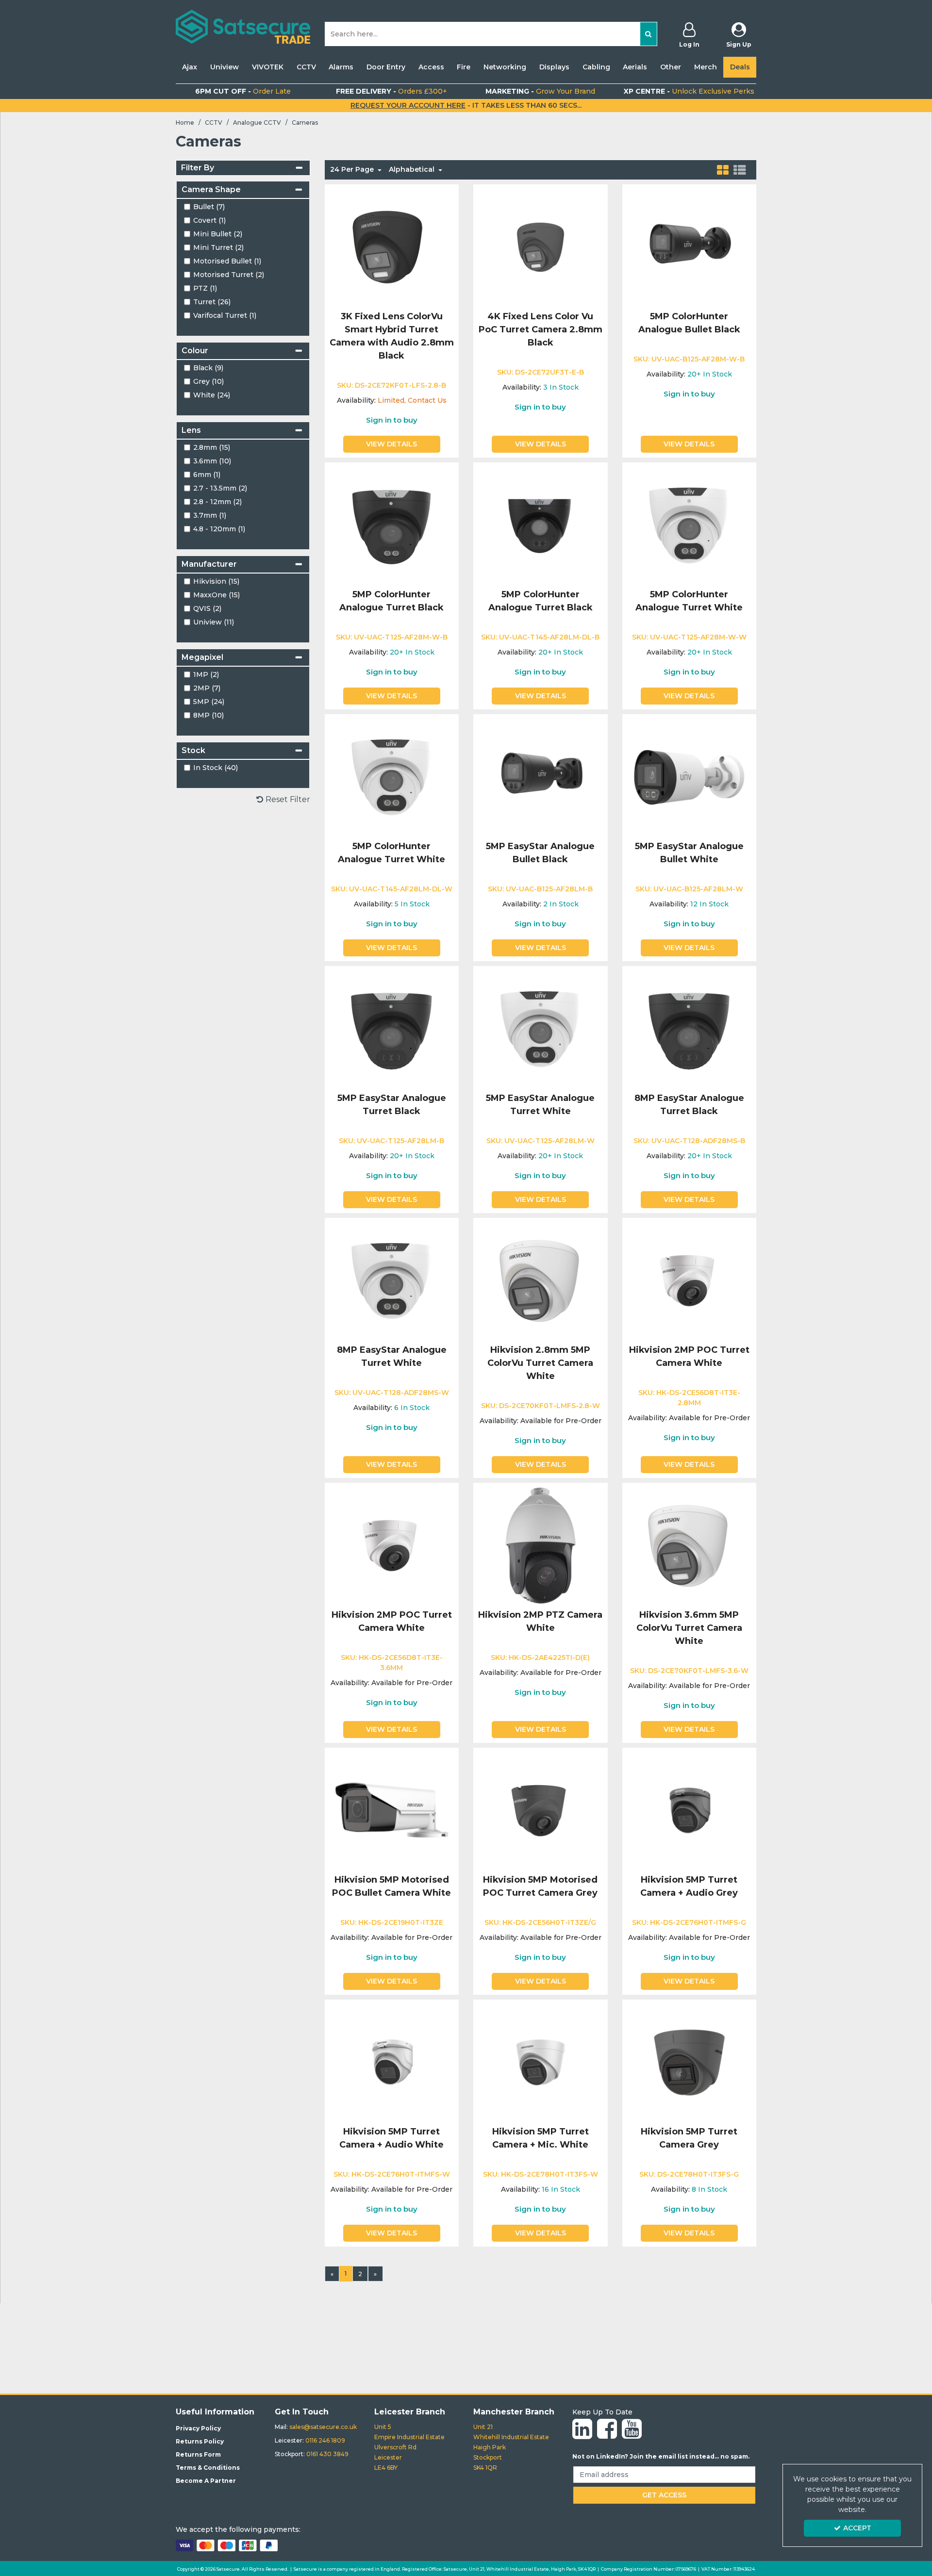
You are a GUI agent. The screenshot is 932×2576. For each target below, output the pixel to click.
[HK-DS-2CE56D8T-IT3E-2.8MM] (689, 1280)
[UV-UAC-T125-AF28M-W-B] (391, 525)
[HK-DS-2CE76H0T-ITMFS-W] (391, 2062)
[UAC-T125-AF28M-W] (541, 1028)
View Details (391, 444)
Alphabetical (413, 169)
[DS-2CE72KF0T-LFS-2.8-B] (391, 247)
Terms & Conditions (208, 2468)
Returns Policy (200, 2441)
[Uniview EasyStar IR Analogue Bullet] (541, 777)
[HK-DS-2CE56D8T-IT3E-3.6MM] (391, 1545)
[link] (582, 2429)
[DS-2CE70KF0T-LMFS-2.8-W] (541, 1280)
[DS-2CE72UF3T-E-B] (541, 247)
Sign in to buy (392, 420)
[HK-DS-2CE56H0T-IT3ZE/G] (541, 1810)
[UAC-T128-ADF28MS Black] (689, 1028)
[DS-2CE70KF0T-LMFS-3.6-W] (689, 1545)
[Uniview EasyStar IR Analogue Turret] (391, 1028)
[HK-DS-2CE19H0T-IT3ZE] (391, 1810)
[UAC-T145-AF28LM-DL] (541, 525)
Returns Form (198, 2454)
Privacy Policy (198, 2428)
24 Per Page (353, 169)
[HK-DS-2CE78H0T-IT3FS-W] (541, 2062)
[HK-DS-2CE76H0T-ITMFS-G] (689, 1810)
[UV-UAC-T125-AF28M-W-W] (689, 525)
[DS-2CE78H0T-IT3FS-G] (689, 2062)
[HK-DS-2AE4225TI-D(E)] (541, 1545)
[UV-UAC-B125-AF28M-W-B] (689, 247)
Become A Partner (206, 2481)
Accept (857, 2528)
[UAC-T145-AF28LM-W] (391, 777)
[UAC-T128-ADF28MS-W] (391, 1280)
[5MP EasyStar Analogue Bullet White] (689, 777)
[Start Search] (649, 34)
